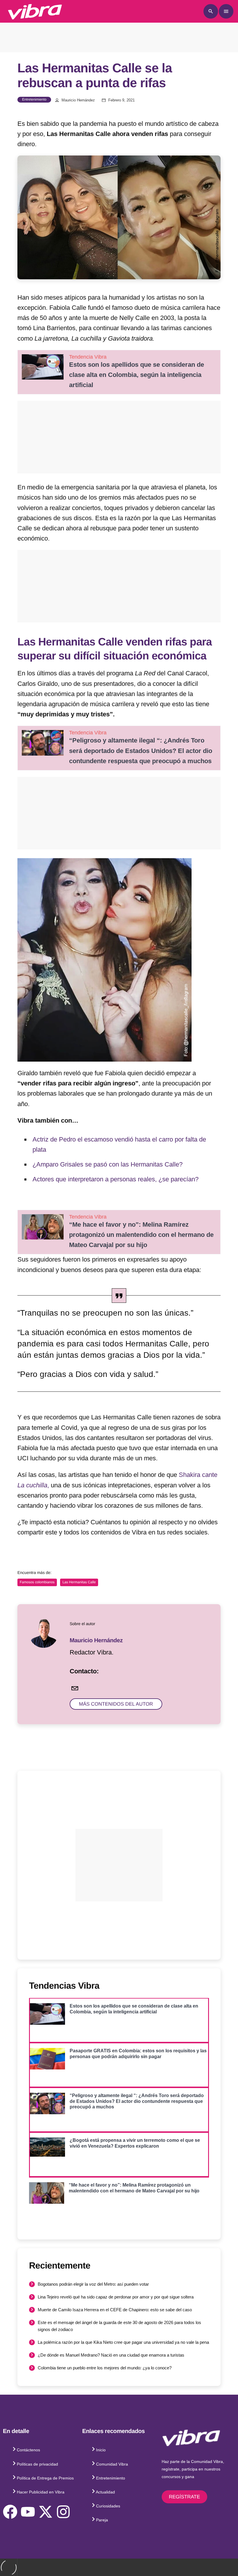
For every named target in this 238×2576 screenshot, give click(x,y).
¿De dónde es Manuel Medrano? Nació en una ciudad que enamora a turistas (111, 2355)
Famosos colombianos (37, 1582)
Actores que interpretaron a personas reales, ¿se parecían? (116, 1179)
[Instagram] (63, 2512)
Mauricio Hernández (78, 100)
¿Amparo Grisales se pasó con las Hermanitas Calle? (108, 1164)
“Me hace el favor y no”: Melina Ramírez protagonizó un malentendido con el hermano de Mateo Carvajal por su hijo (141, 1235)
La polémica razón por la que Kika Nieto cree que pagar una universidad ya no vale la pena (123, 2342)
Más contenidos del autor (116, 1704)
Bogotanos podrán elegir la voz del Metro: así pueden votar (93, 2284)
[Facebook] (10, 2512)
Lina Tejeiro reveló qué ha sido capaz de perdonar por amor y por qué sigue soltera (116, 2297)
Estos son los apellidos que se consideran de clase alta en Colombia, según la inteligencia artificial (137, 375)
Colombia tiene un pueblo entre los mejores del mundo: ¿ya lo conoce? (105, 2368)
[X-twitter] (46, 2512)
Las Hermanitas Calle (79, 1582)
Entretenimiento (34, 99)
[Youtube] (28, 2512)
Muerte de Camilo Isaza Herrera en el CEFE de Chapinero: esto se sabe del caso (115, 2310)
